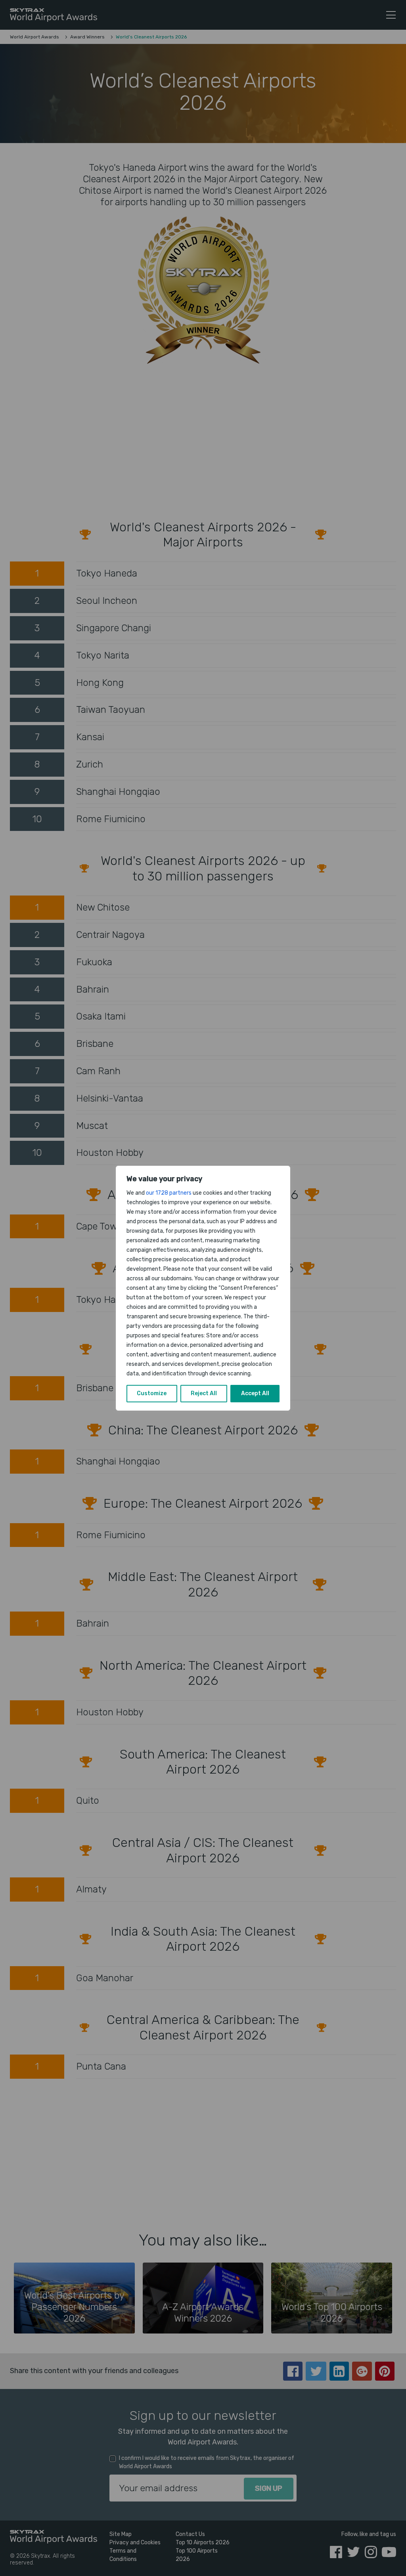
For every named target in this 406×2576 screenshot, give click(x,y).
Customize (152, 1393)
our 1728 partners (169, 1193)
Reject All (204, 1393)
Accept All (255, 1393)
